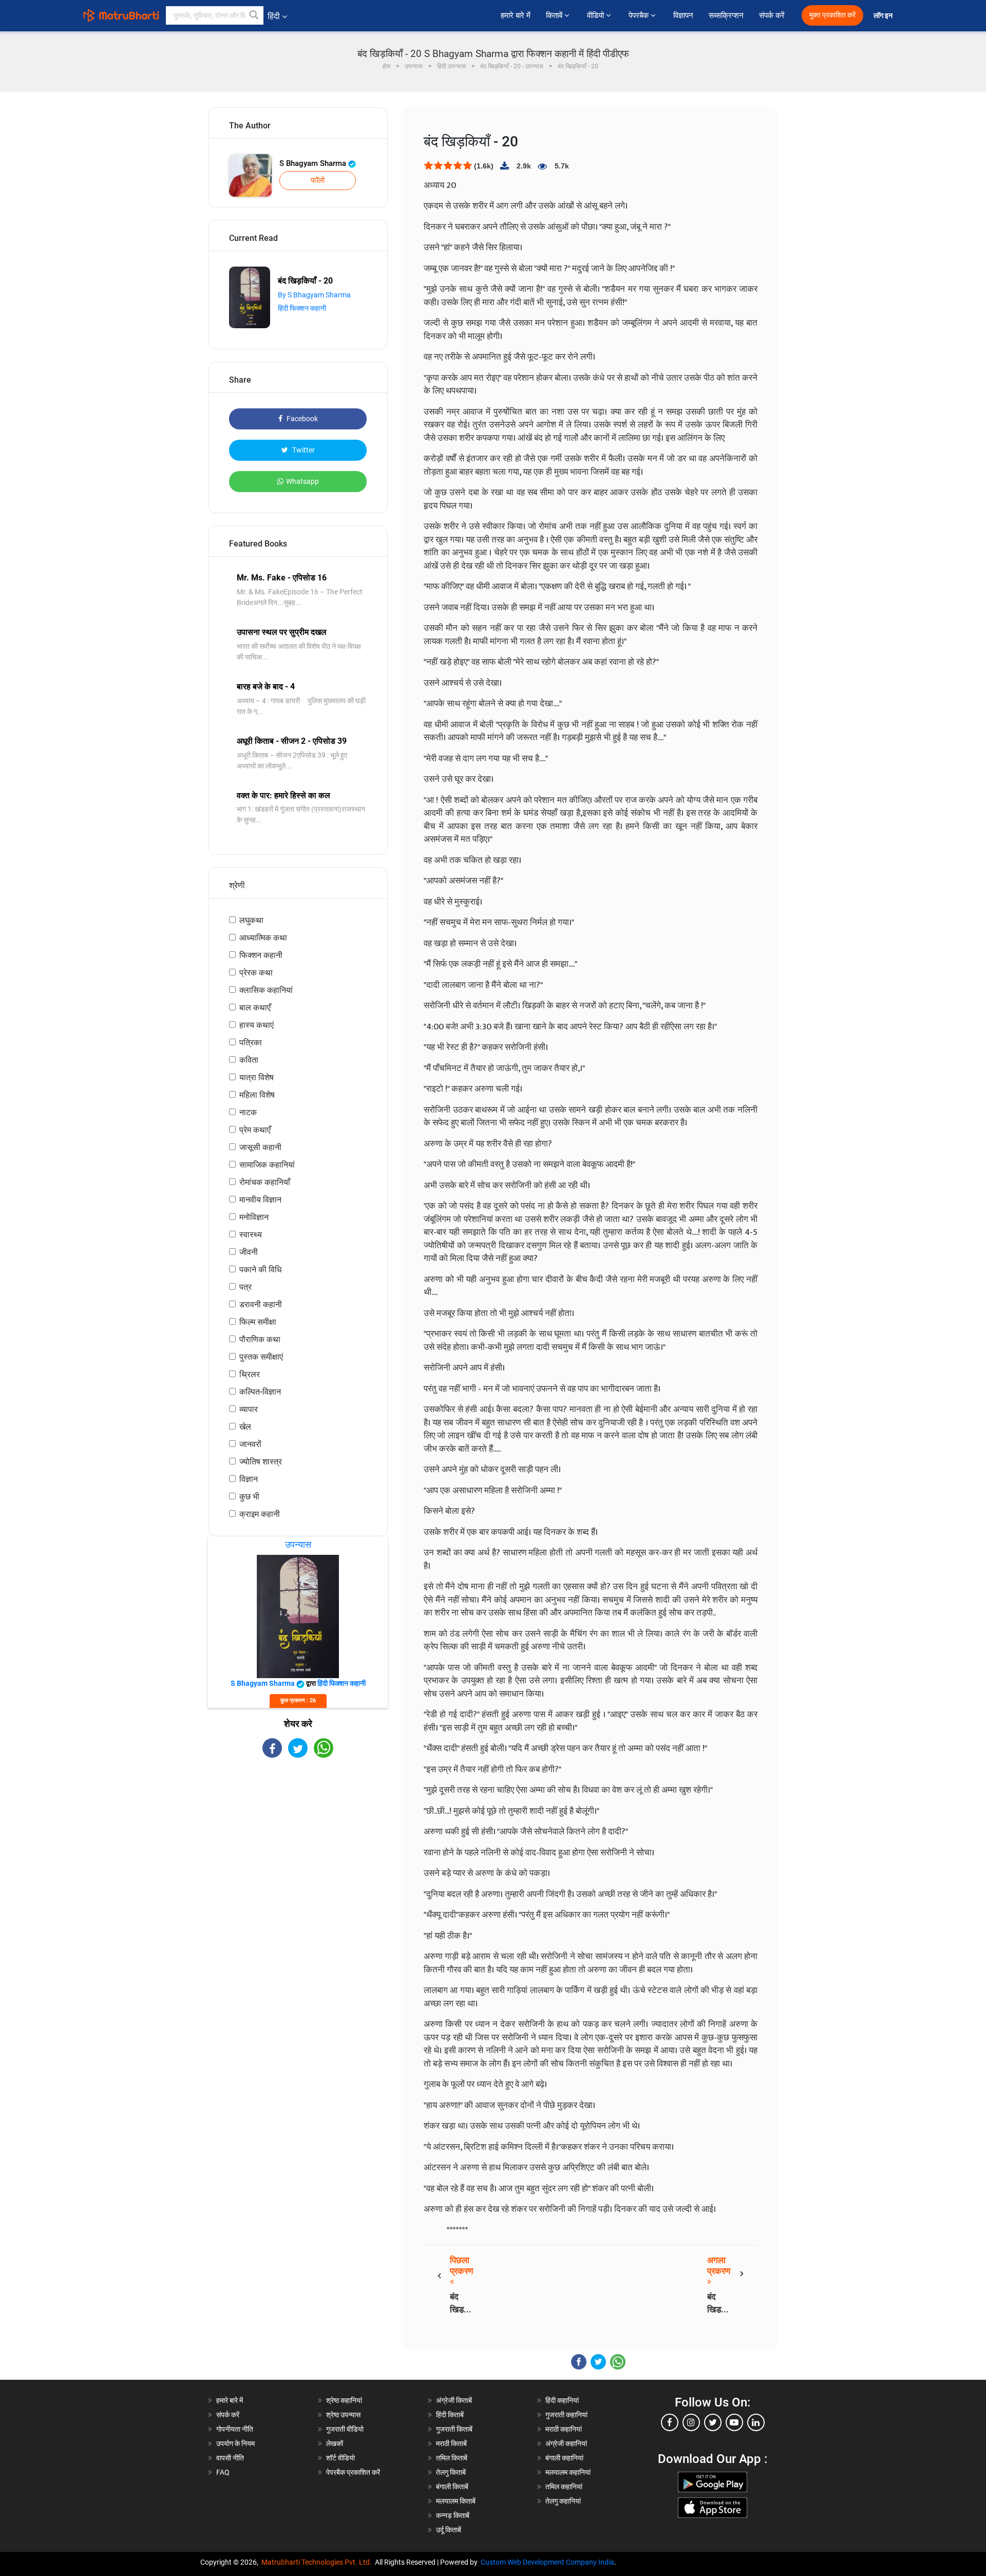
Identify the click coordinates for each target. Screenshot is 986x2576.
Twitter (303, 450)
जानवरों (250, 1444)
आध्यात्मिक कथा (263, 938)
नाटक (248, 1112)
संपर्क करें (772, 15)
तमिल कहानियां (564, 2487)
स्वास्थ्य (251, 1235)
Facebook (301, 419)
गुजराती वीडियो (345, 2429)
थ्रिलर (250, 1374)
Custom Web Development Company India (547, 2562)
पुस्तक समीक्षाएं (261, 1357)
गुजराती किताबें (454, 2429)
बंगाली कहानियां (564, 2458)
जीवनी (249, 1252)
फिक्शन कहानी (261, 955)
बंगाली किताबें (452, 2487)
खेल (245, 1427)
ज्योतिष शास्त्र (261, 1462)
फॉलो (318, 180)
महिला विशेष (257, 1095)
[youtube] (734, 2422)
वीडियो (596, 15)
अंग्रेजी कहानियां (566, 2443)
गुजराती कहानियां (566, 2415)
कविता (249, 1060)
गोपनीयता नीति (235, 2429)
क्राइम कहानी (260, 1514)
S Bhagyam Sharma (314, 163)
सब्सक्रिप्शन (726, 15)
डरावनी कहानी (261, 1304)
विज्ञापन (683, 15)
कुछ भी (249, 1497)
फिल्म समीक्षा (258, 1322)
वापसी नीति (230, 2458)
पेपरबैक (640, 15)
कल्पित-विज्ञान (260, 1392)
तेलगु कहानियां (563, 2501)
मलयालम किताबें (456, 2501)
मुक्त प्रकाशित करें (832, 15)
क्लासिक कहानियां (266, 990)
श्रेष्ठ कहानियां (344, 2400)
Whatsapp (302, 481)
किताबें (555, 15)
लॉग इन (884, 16)
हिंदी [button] (274, 16)
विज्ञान (249, 1479)
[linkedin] (756, 2422)
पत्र (245, 1287)
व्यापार (249, 1409)
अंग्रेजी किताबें (454, 2400)
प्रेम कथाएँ (255, 1130)
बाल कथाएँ (255, 1008)
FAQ (223, 2472)
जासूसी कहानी (260, 1147)
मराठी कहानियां (564, 2429)
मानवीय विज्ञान (260, 1200)
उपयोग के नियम (235, 2443)
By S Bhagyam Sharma (314, 295)
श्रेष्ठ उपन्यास (343, 2415)
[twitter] (713, 2422)
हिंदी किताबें (450, 2415)
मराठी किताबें (451, 2443)
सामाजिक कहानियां (267, 1165)
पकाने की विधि (260, 1270)
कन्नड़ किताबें (453, 2515)
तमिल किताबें (452, 2458)
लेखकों (335, 2443)
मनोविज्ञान (254, 1217)
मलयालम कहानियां (568, 2472)
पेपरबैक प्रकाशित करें (353, 2472)
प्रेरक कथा (256, 973)
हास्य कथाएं (257, 1025)
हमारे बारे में (516, 15)
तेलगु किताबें (451, 2472)
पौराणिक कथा (260, 1339)
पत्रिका (251, 1042)
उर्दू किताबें (449, 2530)
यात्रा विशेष (257, 1077)
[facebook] (670, 2422)
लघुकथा (251, 920)
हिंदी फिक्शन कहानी (302, 308)
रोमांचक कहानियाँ (265, 1182)
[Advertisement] (298, 1848)
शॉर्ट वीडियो (340, 2458)
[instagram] (691, 2422)
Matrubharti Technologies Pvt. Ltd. (318, 2562)
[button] (254, 15)
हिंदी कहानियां (562, 2400)
